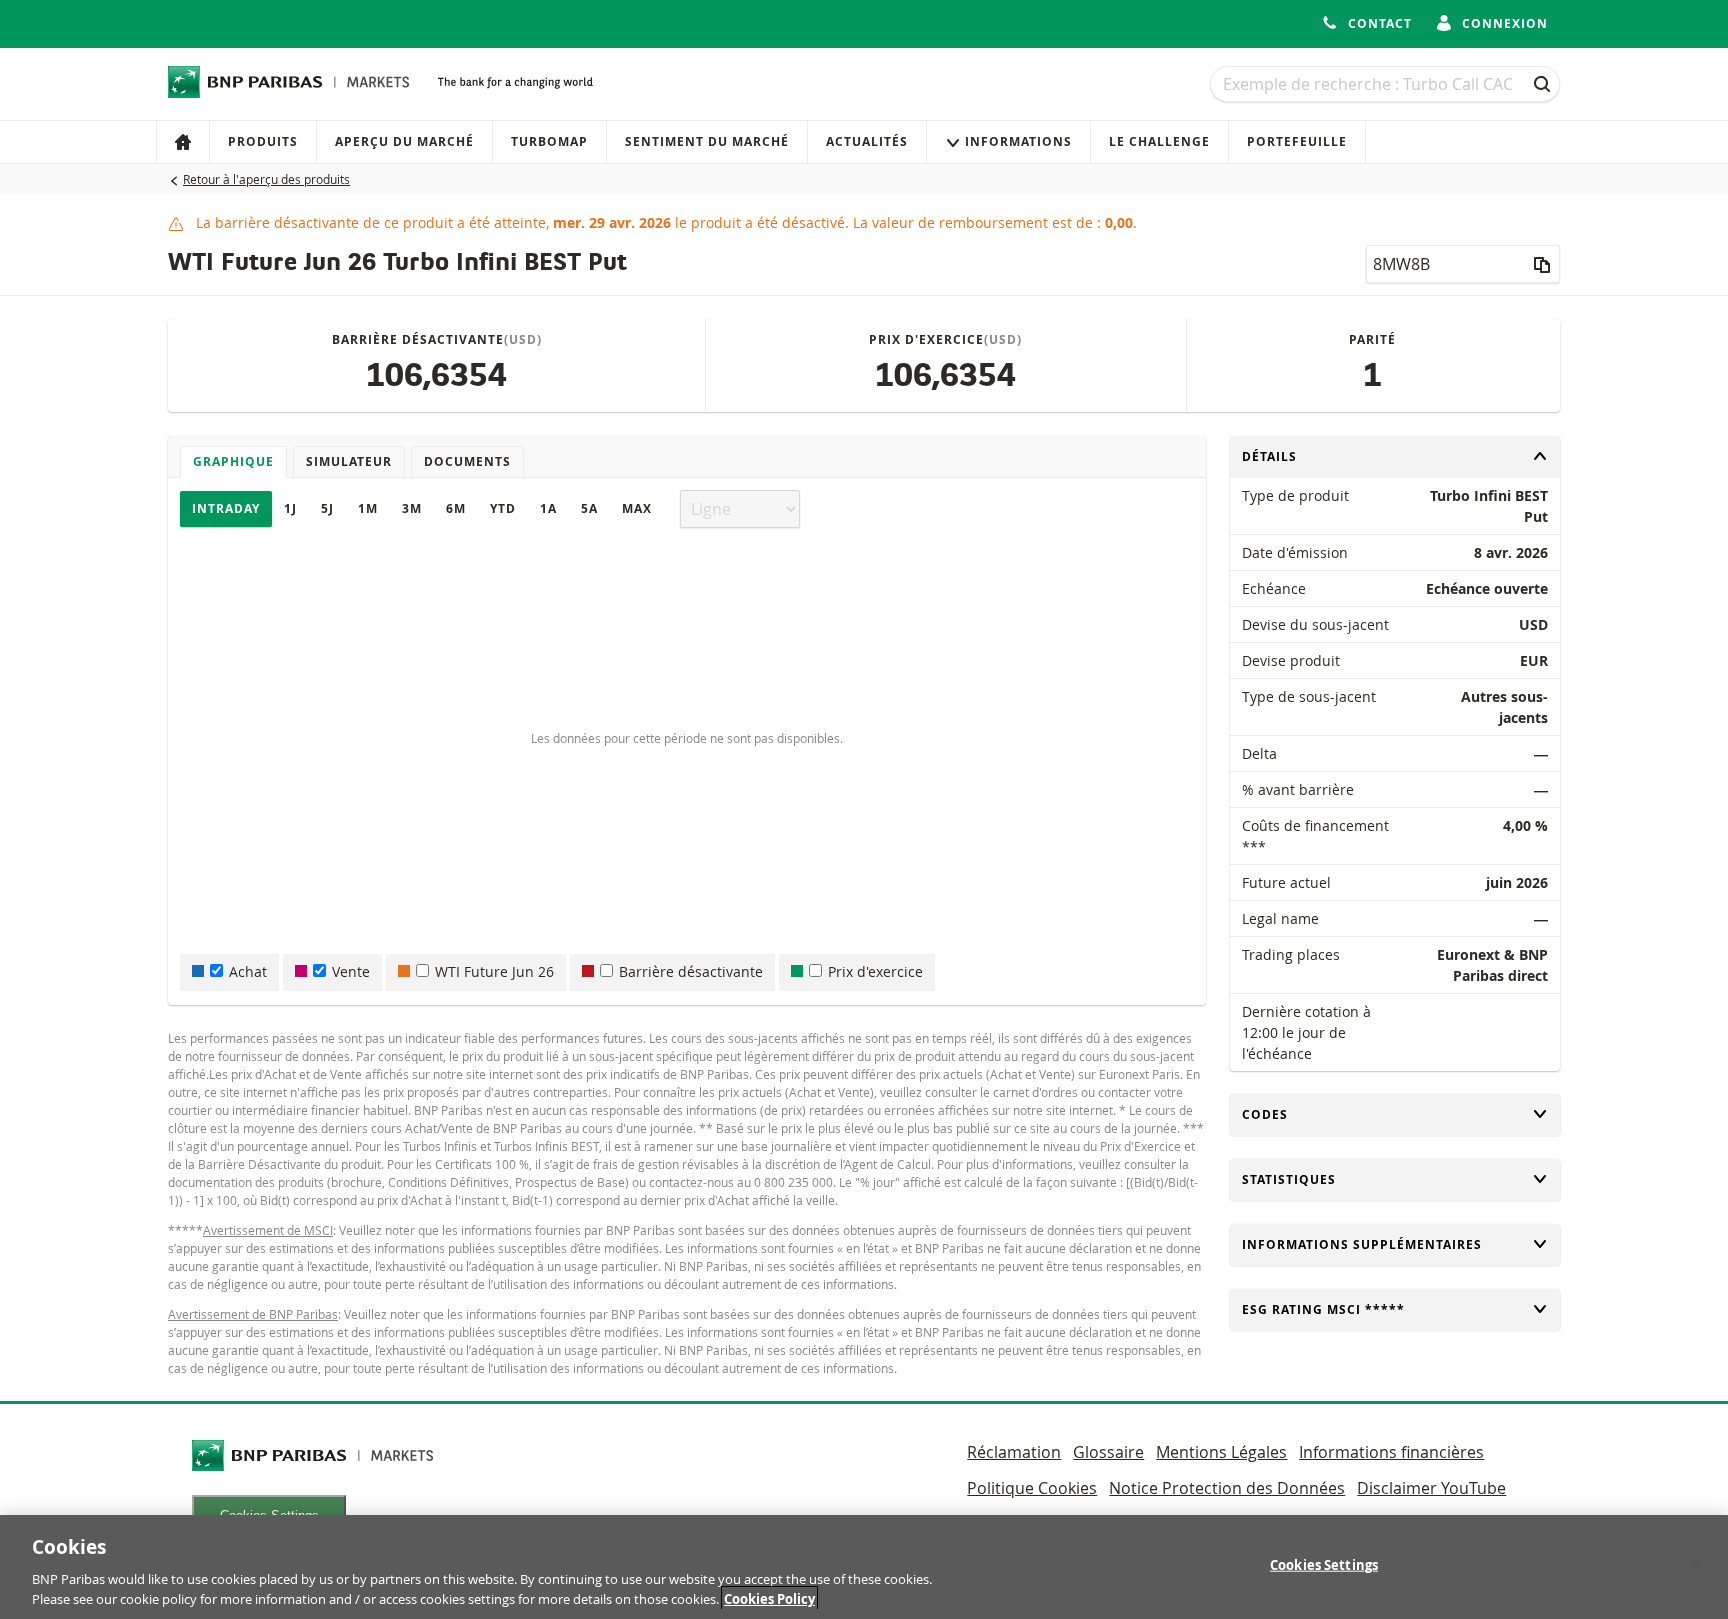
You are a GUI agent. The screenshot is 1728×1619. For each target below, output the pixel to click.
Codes (1275, 1114)
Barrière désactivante (691, 971)
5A (589, 508)
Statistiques (1289, 1179)
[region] (864, 1567)
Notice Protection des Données (1227, 1488)
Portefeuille (1297, 141)
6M (456, 508)
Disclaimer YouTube (1431, 1488)
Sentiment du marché (707, 141)
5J (327, 508)
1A (548, 508)
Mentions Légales (1221, 1452)
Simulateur (349, 461)
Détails (1275, 456)
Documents (467, 461)
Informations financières (1391, 1452)
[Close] (1696, 1565)
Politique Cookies (1032, 1488)
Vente (351, 971)
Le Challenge (1159, 141)
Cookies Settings (1324, 1565)
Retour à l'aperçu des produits (266, 179)
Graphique (233, 461)
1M (368, 508)
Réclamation (1014, 1452)
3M (412, 508)
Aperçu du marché (404, 141)
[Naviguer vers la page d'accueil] (289, 82)
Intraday (226, 508)
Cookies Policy (769, 1598)
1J (290, 508)
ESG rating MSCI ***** (1323, 1309)
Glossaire (1108, 1452)
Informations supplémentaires (1362, 1244)
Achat (248, 971)
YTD (503, 508)
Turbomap (549, 141)
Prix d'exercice (875, 971)
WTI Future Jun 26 (494, 971)
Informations (1018, 141)
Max (637, 508)
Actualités (867, 141)
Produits (263, 141)
